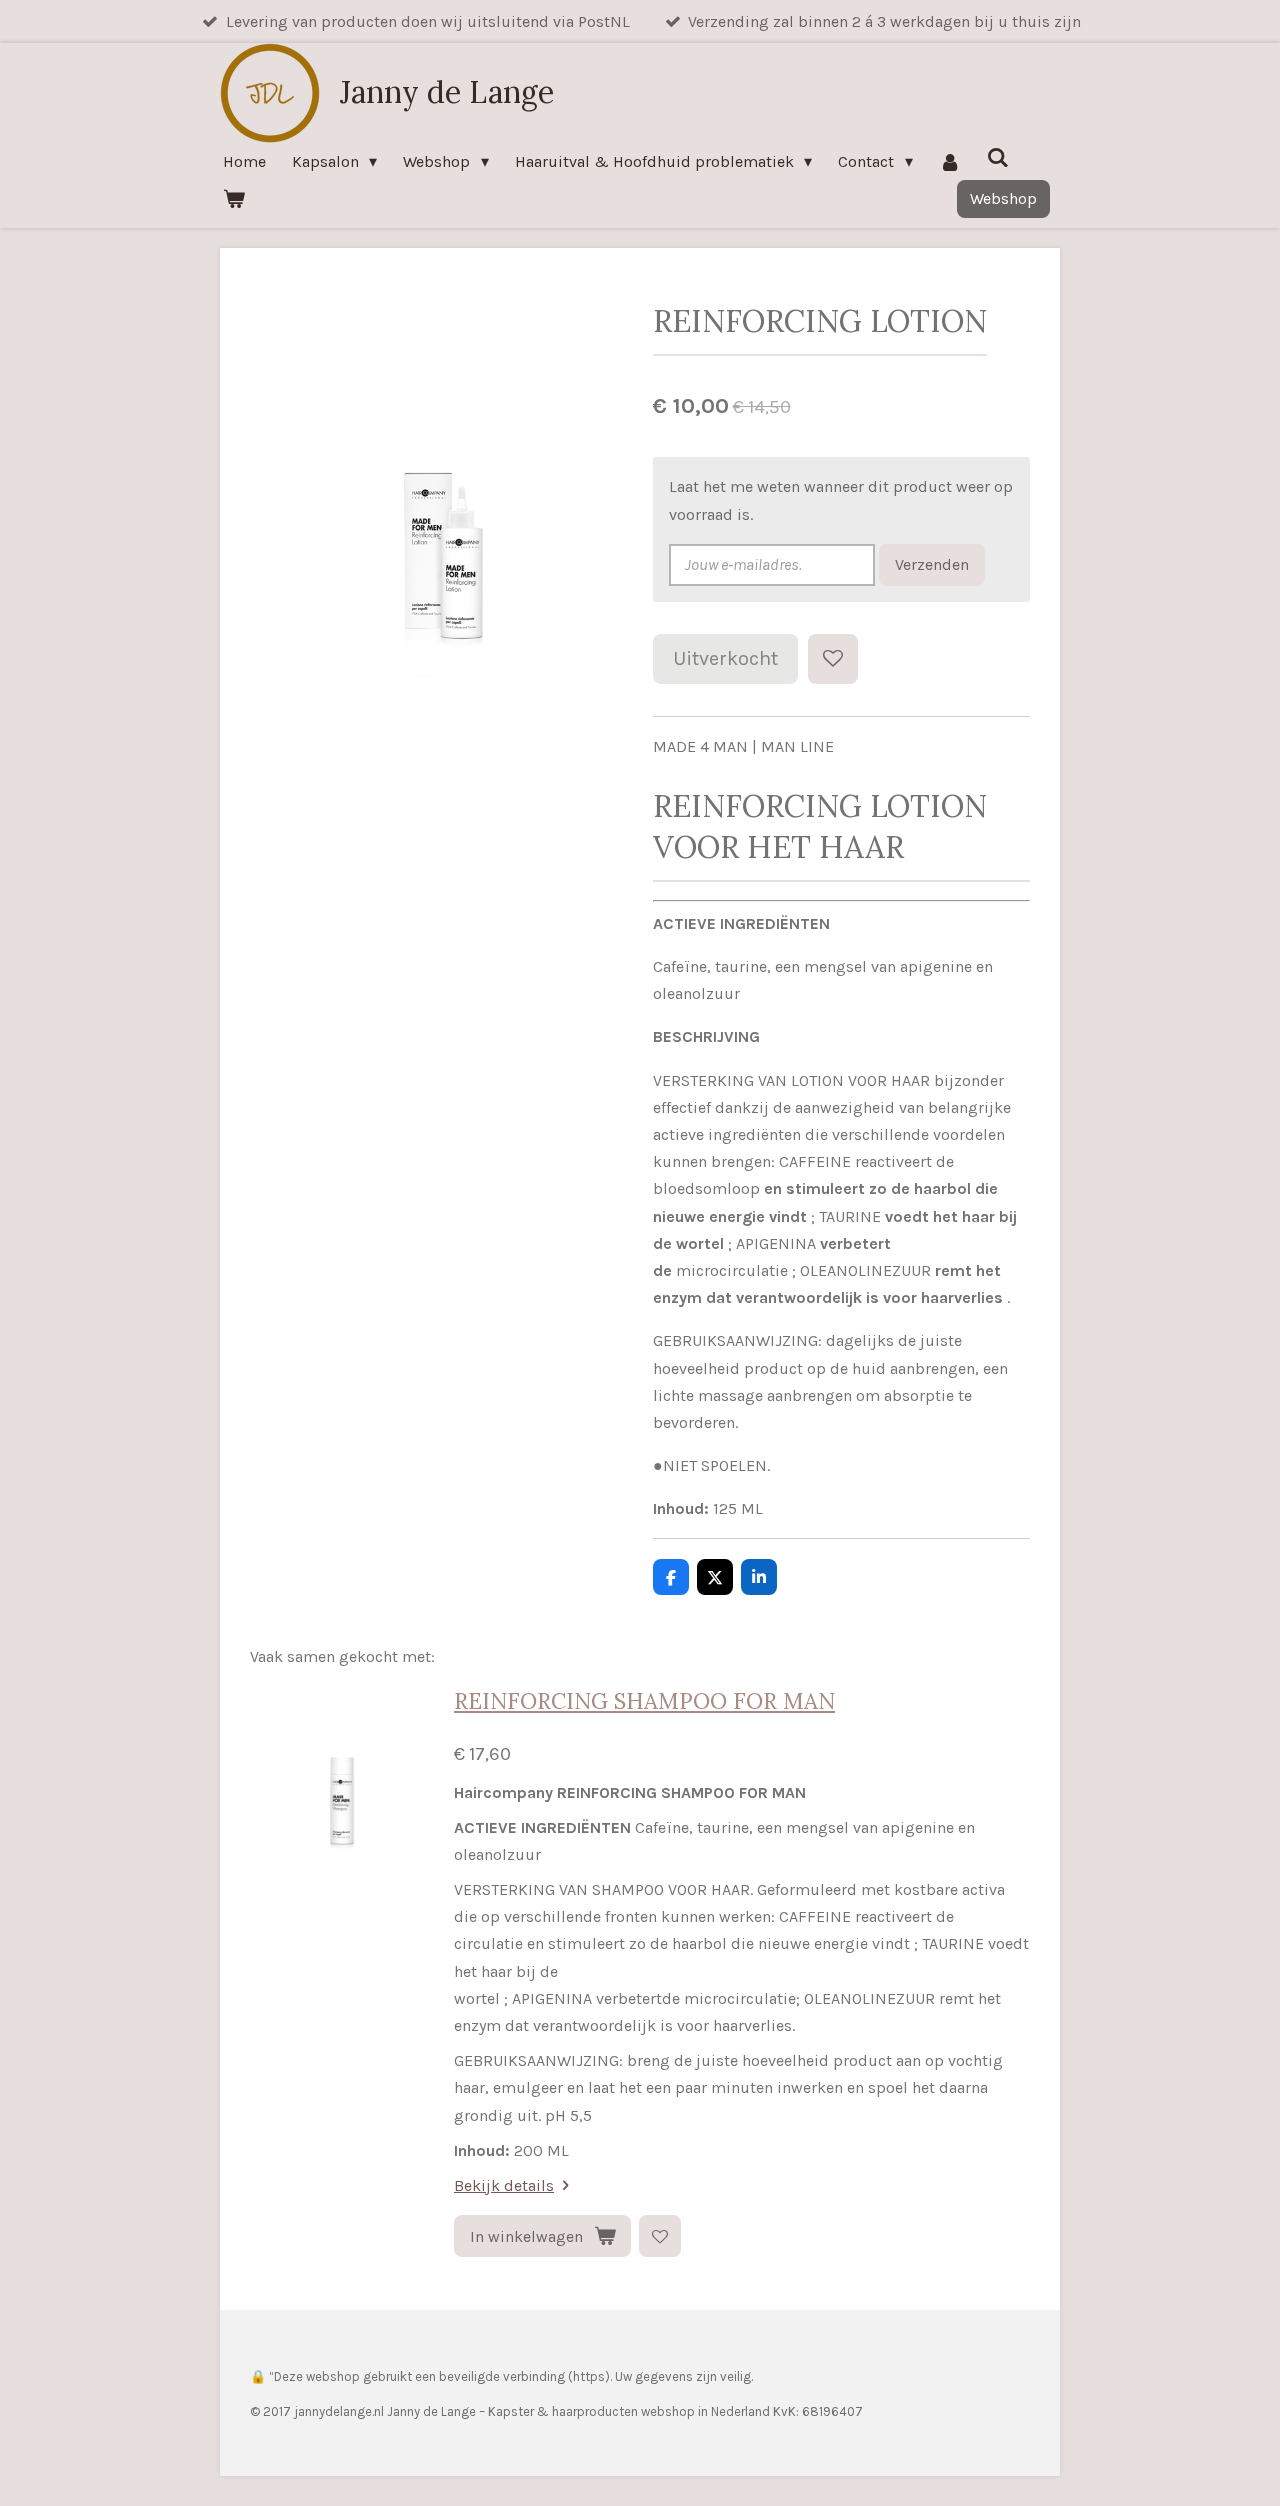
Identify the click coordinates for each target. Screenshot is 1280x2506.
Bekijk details (504, 2185)
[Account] (950, 161)
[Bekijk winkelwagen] (234, 198)
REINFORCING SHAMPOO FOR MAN (644, 1701)
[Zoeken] (998, 157)
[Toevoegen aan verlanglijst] (833, 659)
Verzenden (932, 564)
